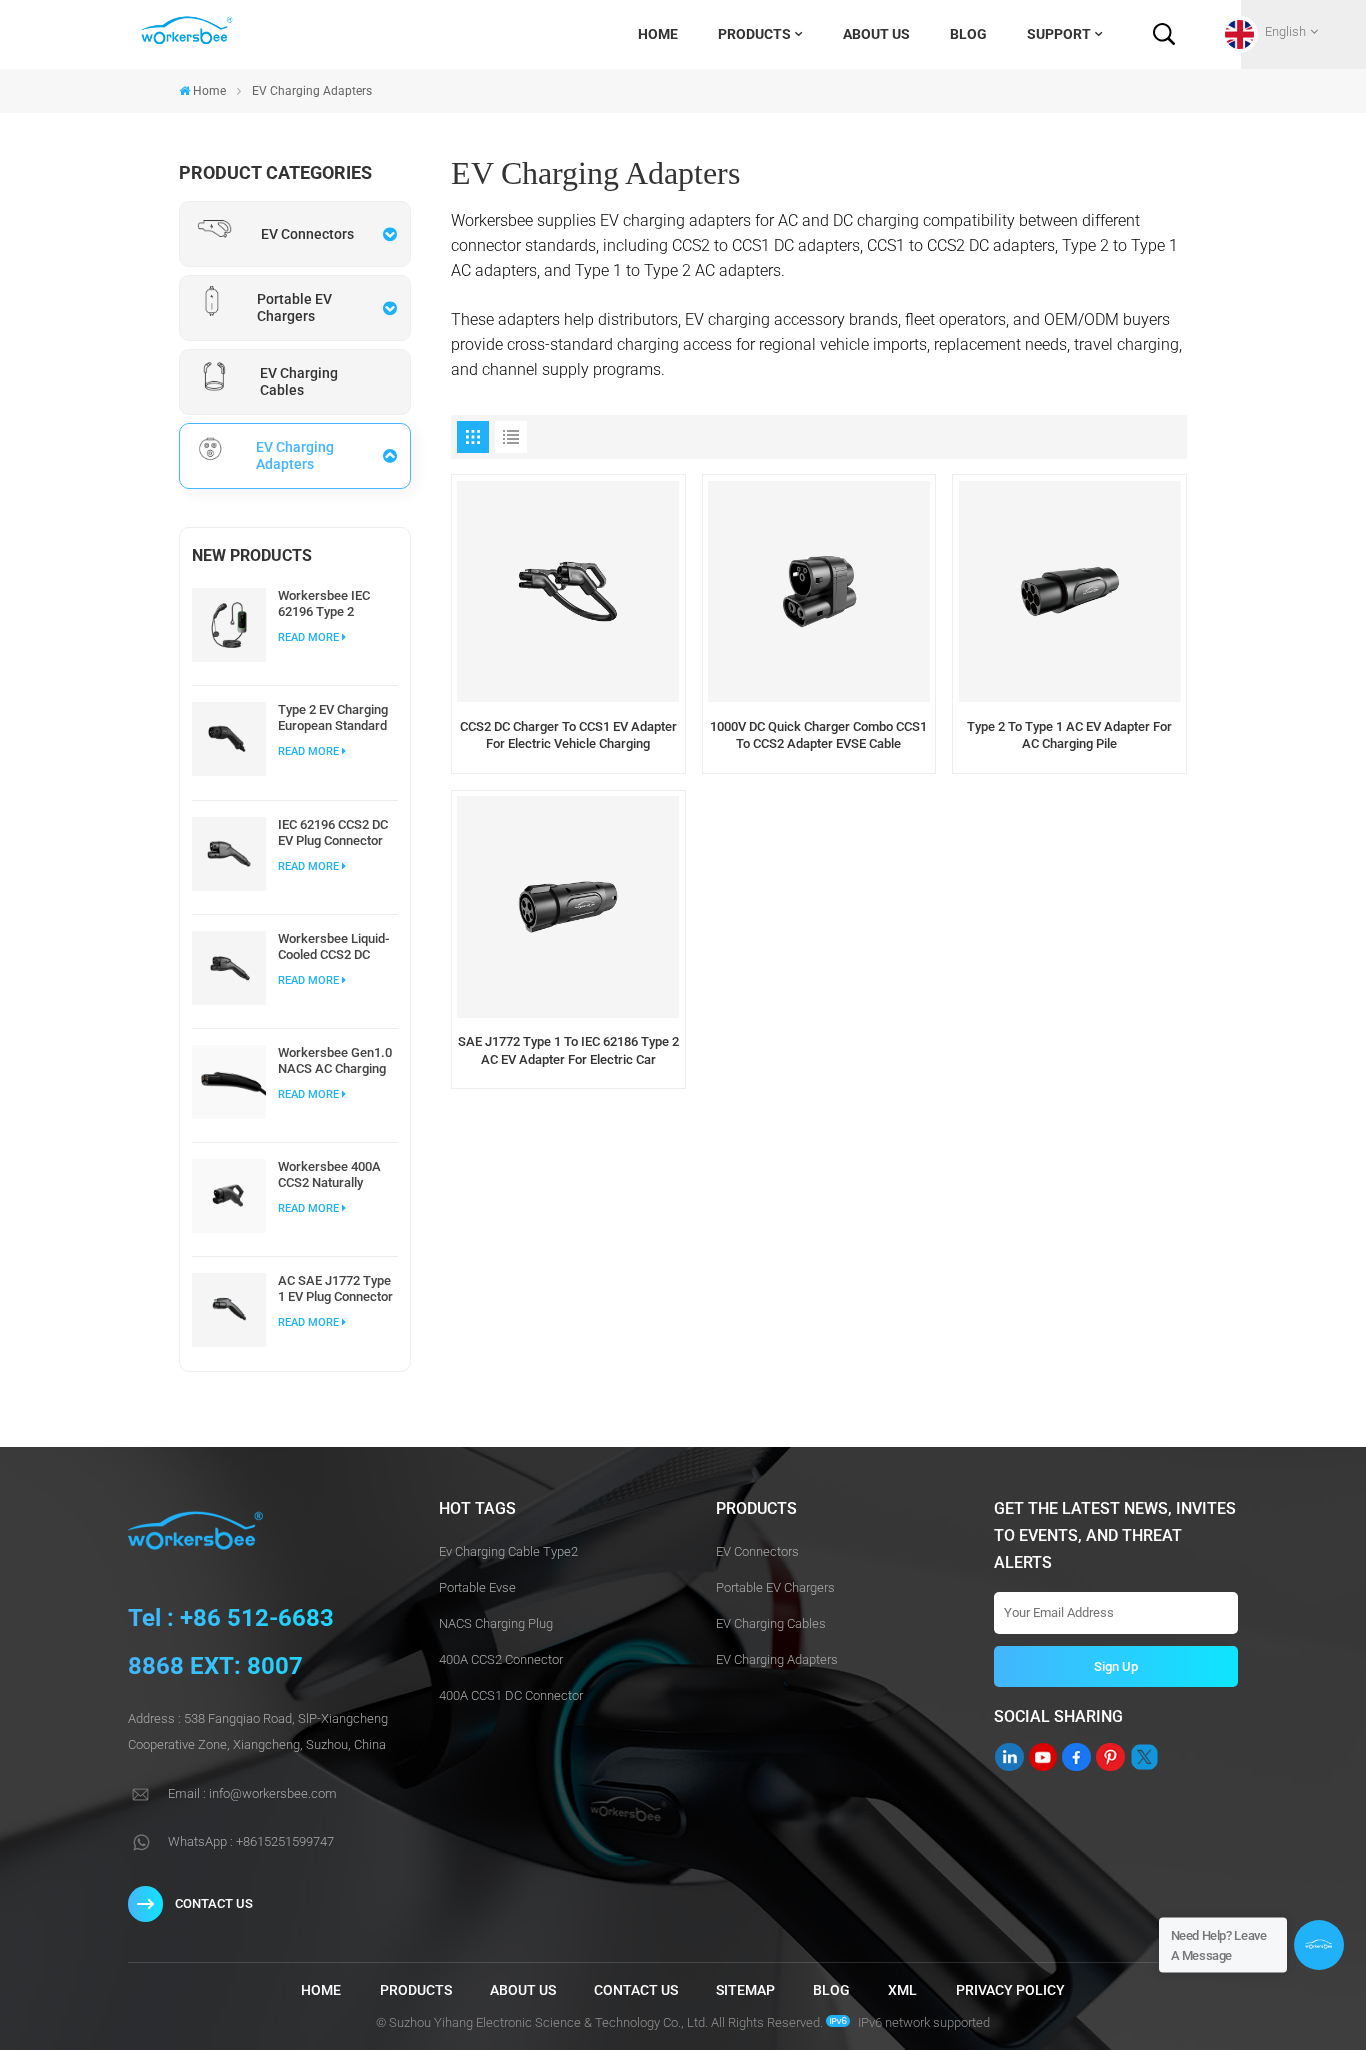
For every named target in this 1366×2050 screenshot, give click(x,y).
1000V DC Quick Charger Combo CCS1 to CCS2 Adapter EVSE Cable (818, 735)
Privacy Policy (1010, 1990)
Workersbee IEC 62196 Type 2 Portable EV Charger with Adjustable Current (335, 604)
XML (902, 1990)
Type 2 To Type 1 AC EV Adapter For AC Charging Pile (1069, 735)
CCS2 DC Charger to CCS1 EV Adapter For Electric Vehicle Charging (568, 735)
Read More (308, 637)
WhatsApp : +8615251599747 (251, 1841)
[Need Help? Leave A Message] (1319, 1945)
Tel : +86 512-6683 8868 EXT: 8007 (231, 1642)
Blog (968, 34)
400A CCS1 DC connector (511, 1695)
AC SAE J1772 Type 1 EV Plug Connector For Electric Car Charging (335, 1289)
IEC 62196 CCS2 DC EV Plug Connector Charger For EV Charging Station (333, 833)
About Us (876, 34)
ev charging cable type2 (508, 1551)
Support (1059, 34)
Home (658, 34)
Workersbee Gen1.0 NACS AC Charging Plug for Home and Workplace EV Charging (335, 1061)
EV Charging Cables (771, 1623)
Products (754, 34)
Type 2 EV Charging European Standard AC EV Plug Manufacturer (333, 718)
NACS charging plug (496, 1623)
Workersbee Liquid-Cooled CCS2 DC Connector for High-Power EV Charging (334, 947)
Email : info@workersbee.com (252, 1793)
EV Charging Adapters (777, 1659)
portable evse (477, 1587)
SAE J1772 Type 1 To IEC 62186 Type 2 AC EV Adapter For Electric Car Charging (568, 1051)
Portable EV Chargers (775, 1587)
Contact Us (214, 1903)
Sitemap (745, 1990)
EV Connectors (757, 1551)
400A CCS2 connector (501, 1659)
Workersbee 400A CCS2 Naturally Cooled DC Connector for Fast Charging (331, 1175)
